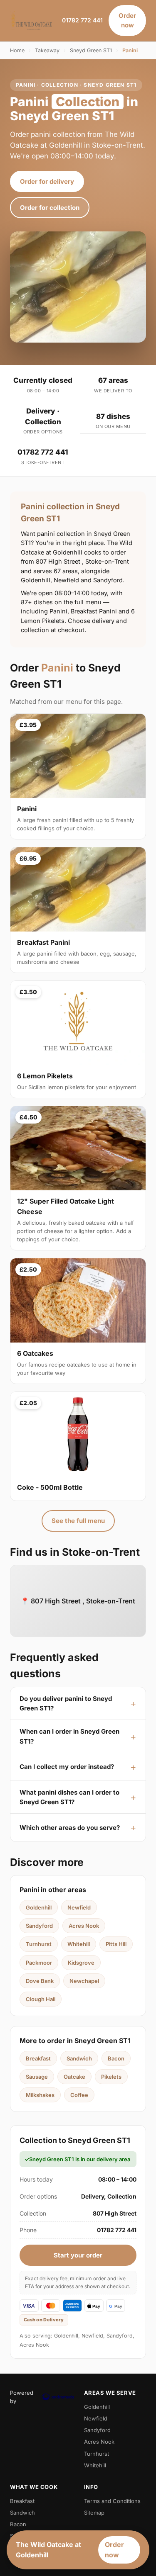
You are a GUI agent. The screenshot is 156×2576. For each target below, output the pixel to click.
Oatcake (74, 2077)
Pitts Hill (116, 1944)
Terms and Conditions (112, 2501)
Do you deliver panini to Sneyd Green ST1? (66, 1703)
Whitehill (79, 1944)
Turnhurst (39, 1944)
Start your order (78, 2255)
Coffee (79, 2095)
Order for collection (50, 208)
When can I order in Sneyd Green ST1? (69, 1736)
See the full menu (78, 1521)
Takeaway (47, 50)
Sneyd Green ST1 (91, 50)
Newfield (79, 1907)
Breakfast (38, 2058)
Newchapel (84, 1981)
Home (17, 50)
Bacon (116, 2058)
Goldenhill (39, 1907)
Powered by (22, 2397)
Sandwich (79, 2058)
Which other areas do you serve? (70, 1828)
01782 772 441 (82, 20)
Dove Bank (40, 1981)
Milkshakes (40, 2095)
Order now (127, 20)
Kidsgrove (81, 1963)
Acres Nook (84, 1926)
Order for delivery (47, 181)
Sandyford (39, 1926)
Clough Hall (41, 1999)
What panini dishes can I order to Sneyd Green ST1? (69, 1797)
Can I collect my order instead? (67, 1767)
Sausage (37, 2077)
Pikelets (111, 2077)
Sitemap (94, 2513)
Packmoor (39, 1963)
